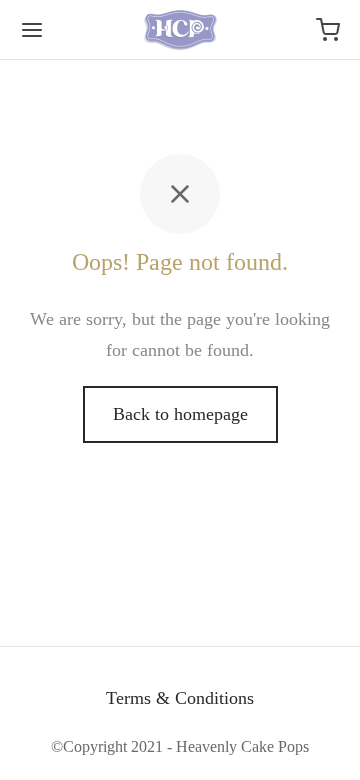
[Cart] (328, 30)
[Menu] (32, 30)
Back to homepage (180, 414)
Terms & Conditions (180, 698)
